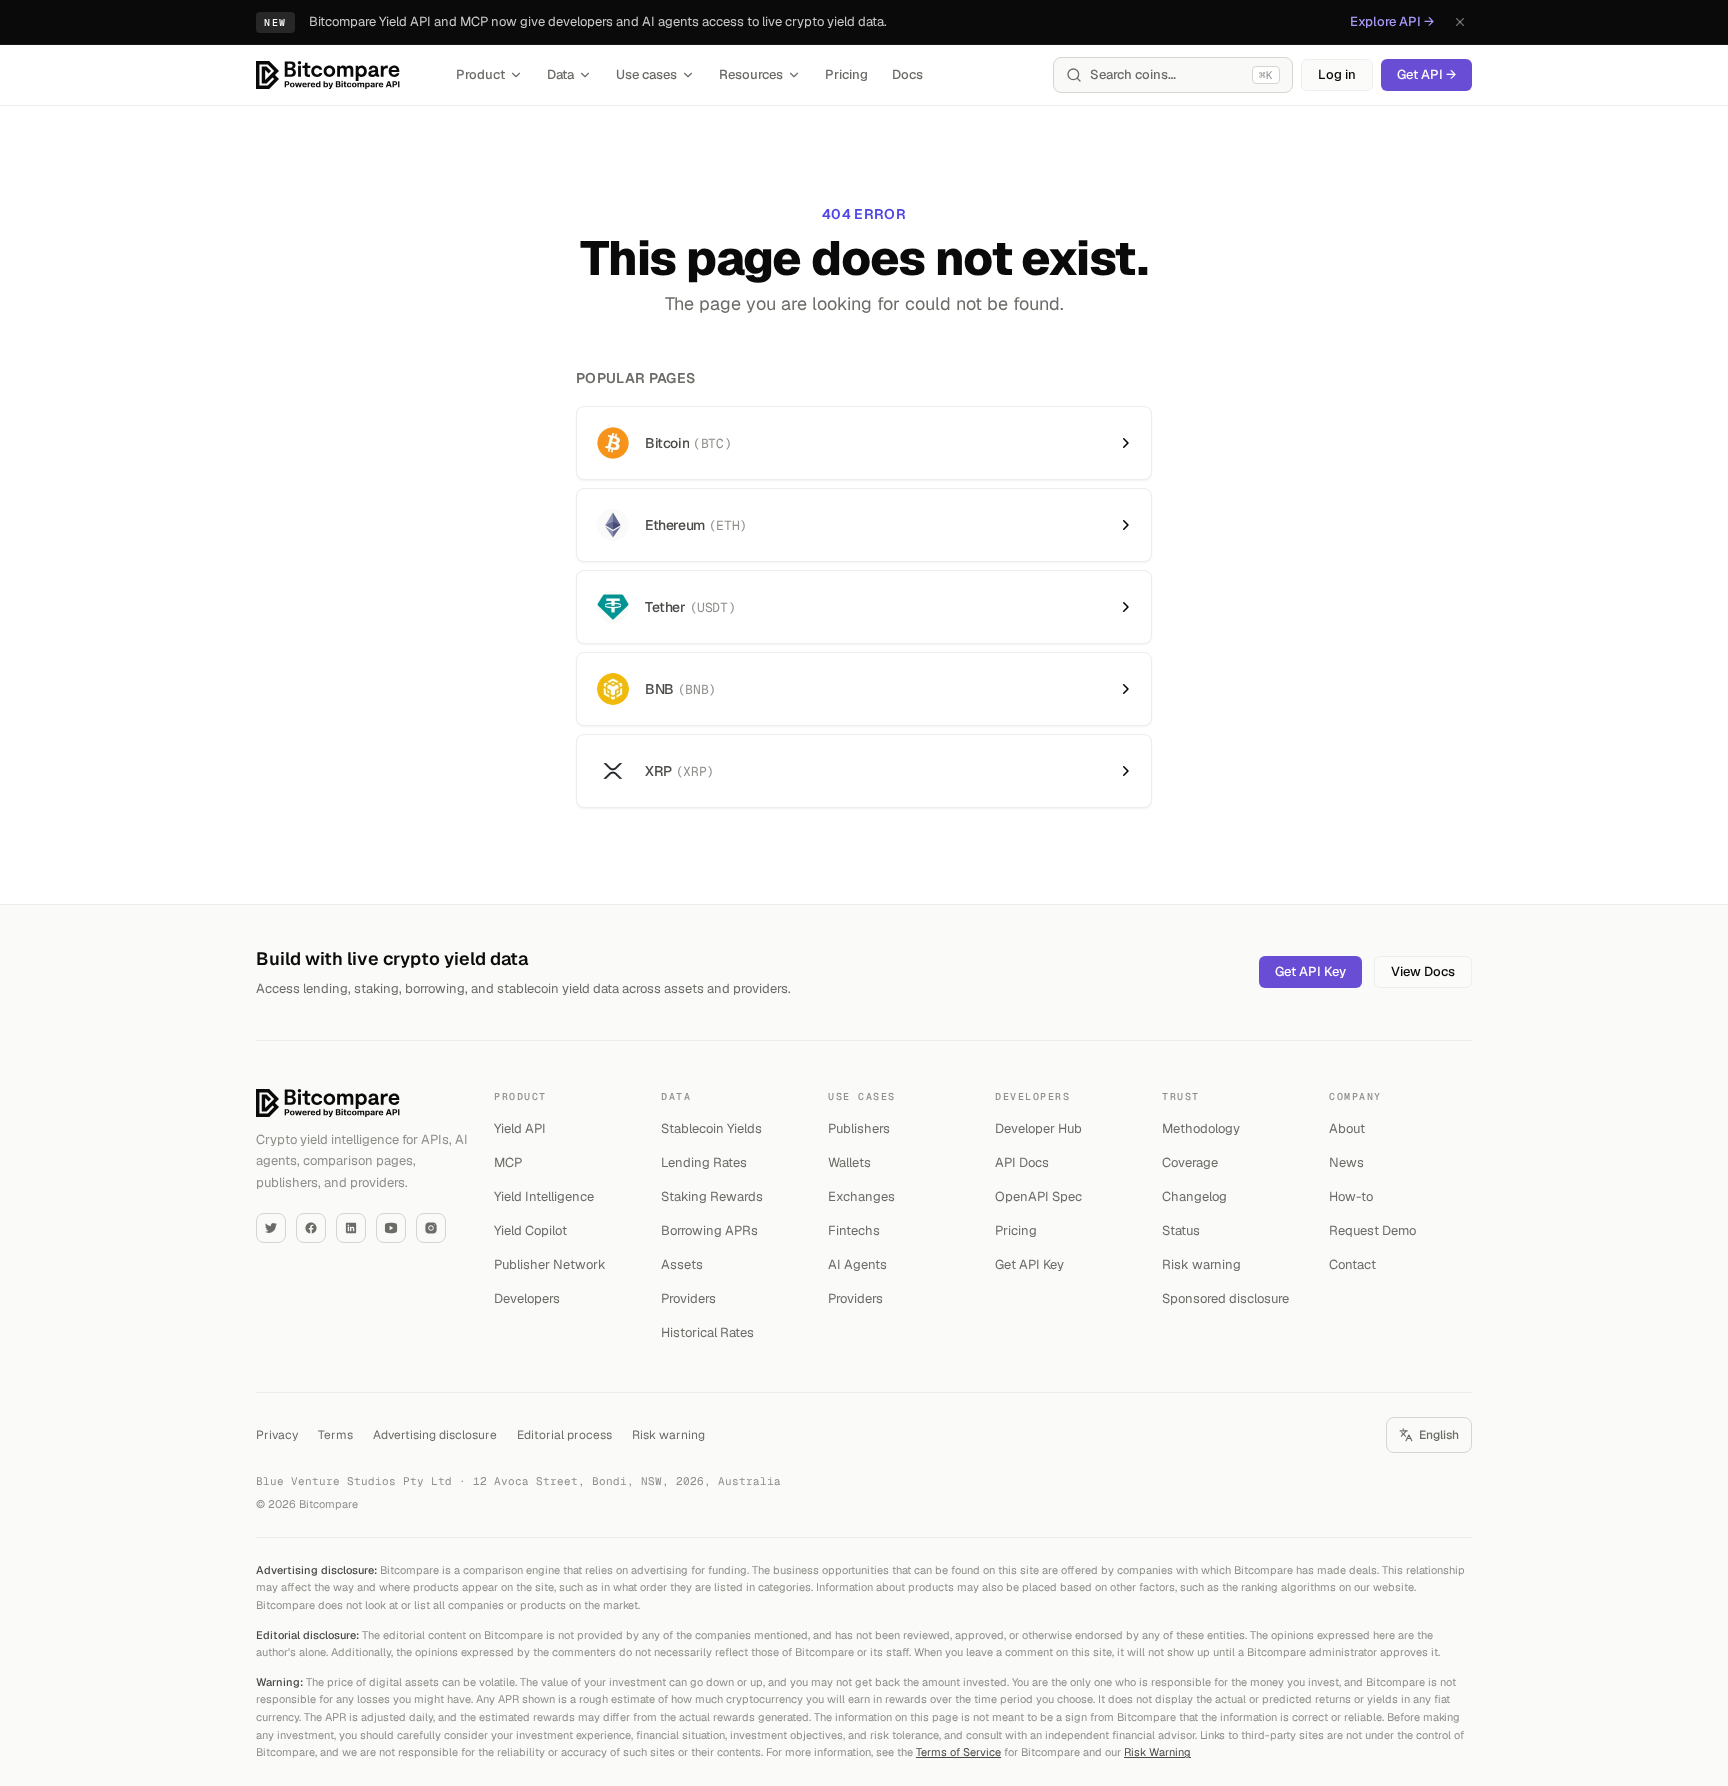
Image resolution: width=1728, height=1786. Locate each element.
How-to (1351, 1196)
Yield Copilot (530, 1230)
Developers (527, 1298)
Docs (907, 74)
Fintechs (854, 1230)
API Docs (1022, 1162)
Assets (682, 1264)
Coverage (1190, 1162)
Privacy (277, 1435)
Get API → (1426, 74)
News (1346, 1162)
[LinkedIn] (351, 1228)
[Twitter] (271, 1228)
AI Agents (857, 1264)
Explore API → (1392, 21)
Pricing (846, 74)
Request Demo (1372, 1230)
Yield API (520, 1128)
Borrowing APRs (709, 1230)
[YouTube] (391, 1228)
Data (560, 74)
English (1439, 1435)
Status (1181, 1230)
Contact (1352, 1264)
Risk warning (1201, 1264)
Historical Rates (707, 1332)
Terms (335, 1435)
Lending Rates (704, 1162)
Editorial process (564, 1435)
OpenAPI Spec (1038, 1196)
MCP (508, 1162)
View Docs (1423, 971)
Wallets (849, 1162)
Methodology (1201, 1128)
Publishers (859, 1128)
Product (480, 74)
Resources (751, 74)
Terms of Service (958, 1752)
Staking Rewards (712, 1196)
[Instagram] (431, 1228)
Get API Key (1310, 971)
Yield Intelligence (544, 1196)
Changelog (1194, 1196)
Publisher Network (550, 1264)
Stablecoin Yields (711, 1128)
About (1347, 1128)
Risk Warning (1157, 1752)
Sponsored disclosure (1225, 1298)
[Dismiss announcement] (1460, 22)
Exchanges (861, 1196)
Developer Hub (1038, 1128)
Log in (1337, 74)
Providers (688, 1298)
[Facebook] (311, 1228)
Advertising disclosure (435, 1435)
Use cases (646, 74)
